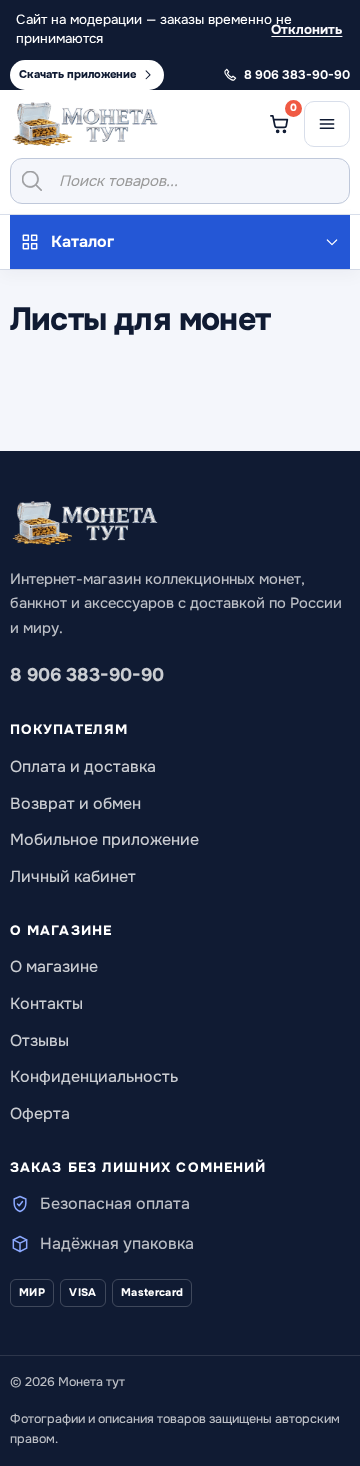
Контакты (46, 1003)
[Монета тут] (85, 124)
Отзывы (39, 1040)
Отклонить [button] (306, 29)
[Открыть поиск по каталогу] (180, 181)
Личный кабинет (73, 876)
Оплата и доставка (83, 766)
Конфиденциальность (94, 1076)
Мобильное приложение (104, 839)
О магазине (54, 966)
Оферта (40, 1113)
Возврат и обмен (75, 803)
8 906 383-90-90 (87, 675)
